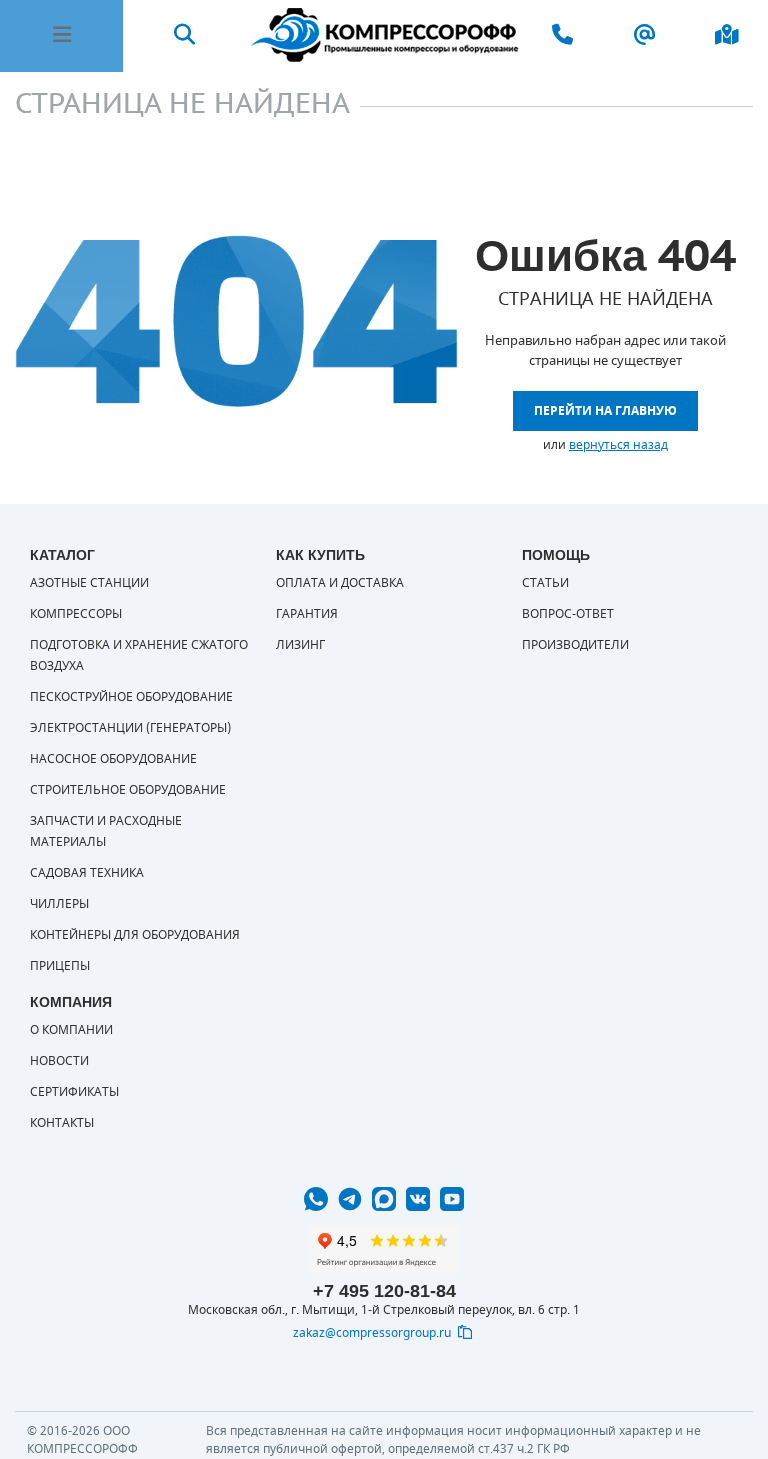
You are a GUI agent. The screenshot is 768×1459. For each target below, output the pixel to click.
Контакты (62, 1123)
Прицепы (60, 966)
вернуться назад (618, 445)
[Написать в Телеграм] (350, 1199)
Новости (59, 1061)
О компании (71, 1030)
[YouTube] (452, 1199)
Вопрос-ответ (568, 614)
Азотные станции (89, 583)
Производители (575, 645)
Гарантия (307, 614)
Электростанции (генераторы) (130, 728)
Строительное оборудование (128, 790)
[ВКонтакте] (418, 1199)
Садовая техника (87, 873)
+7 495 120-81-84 (384, 1291)
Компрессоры (76, 614)
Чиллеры (59, 904)
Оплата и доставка (340, 583)
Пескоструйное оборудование (131, 697)
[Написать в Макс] (384, 1199)
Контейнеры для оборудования (135, 935)
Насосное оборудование (113, 759)
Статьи (545, 583)
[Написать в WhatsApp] (316, 1199)
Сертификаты (74, 1092)
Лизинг (300, 645)
